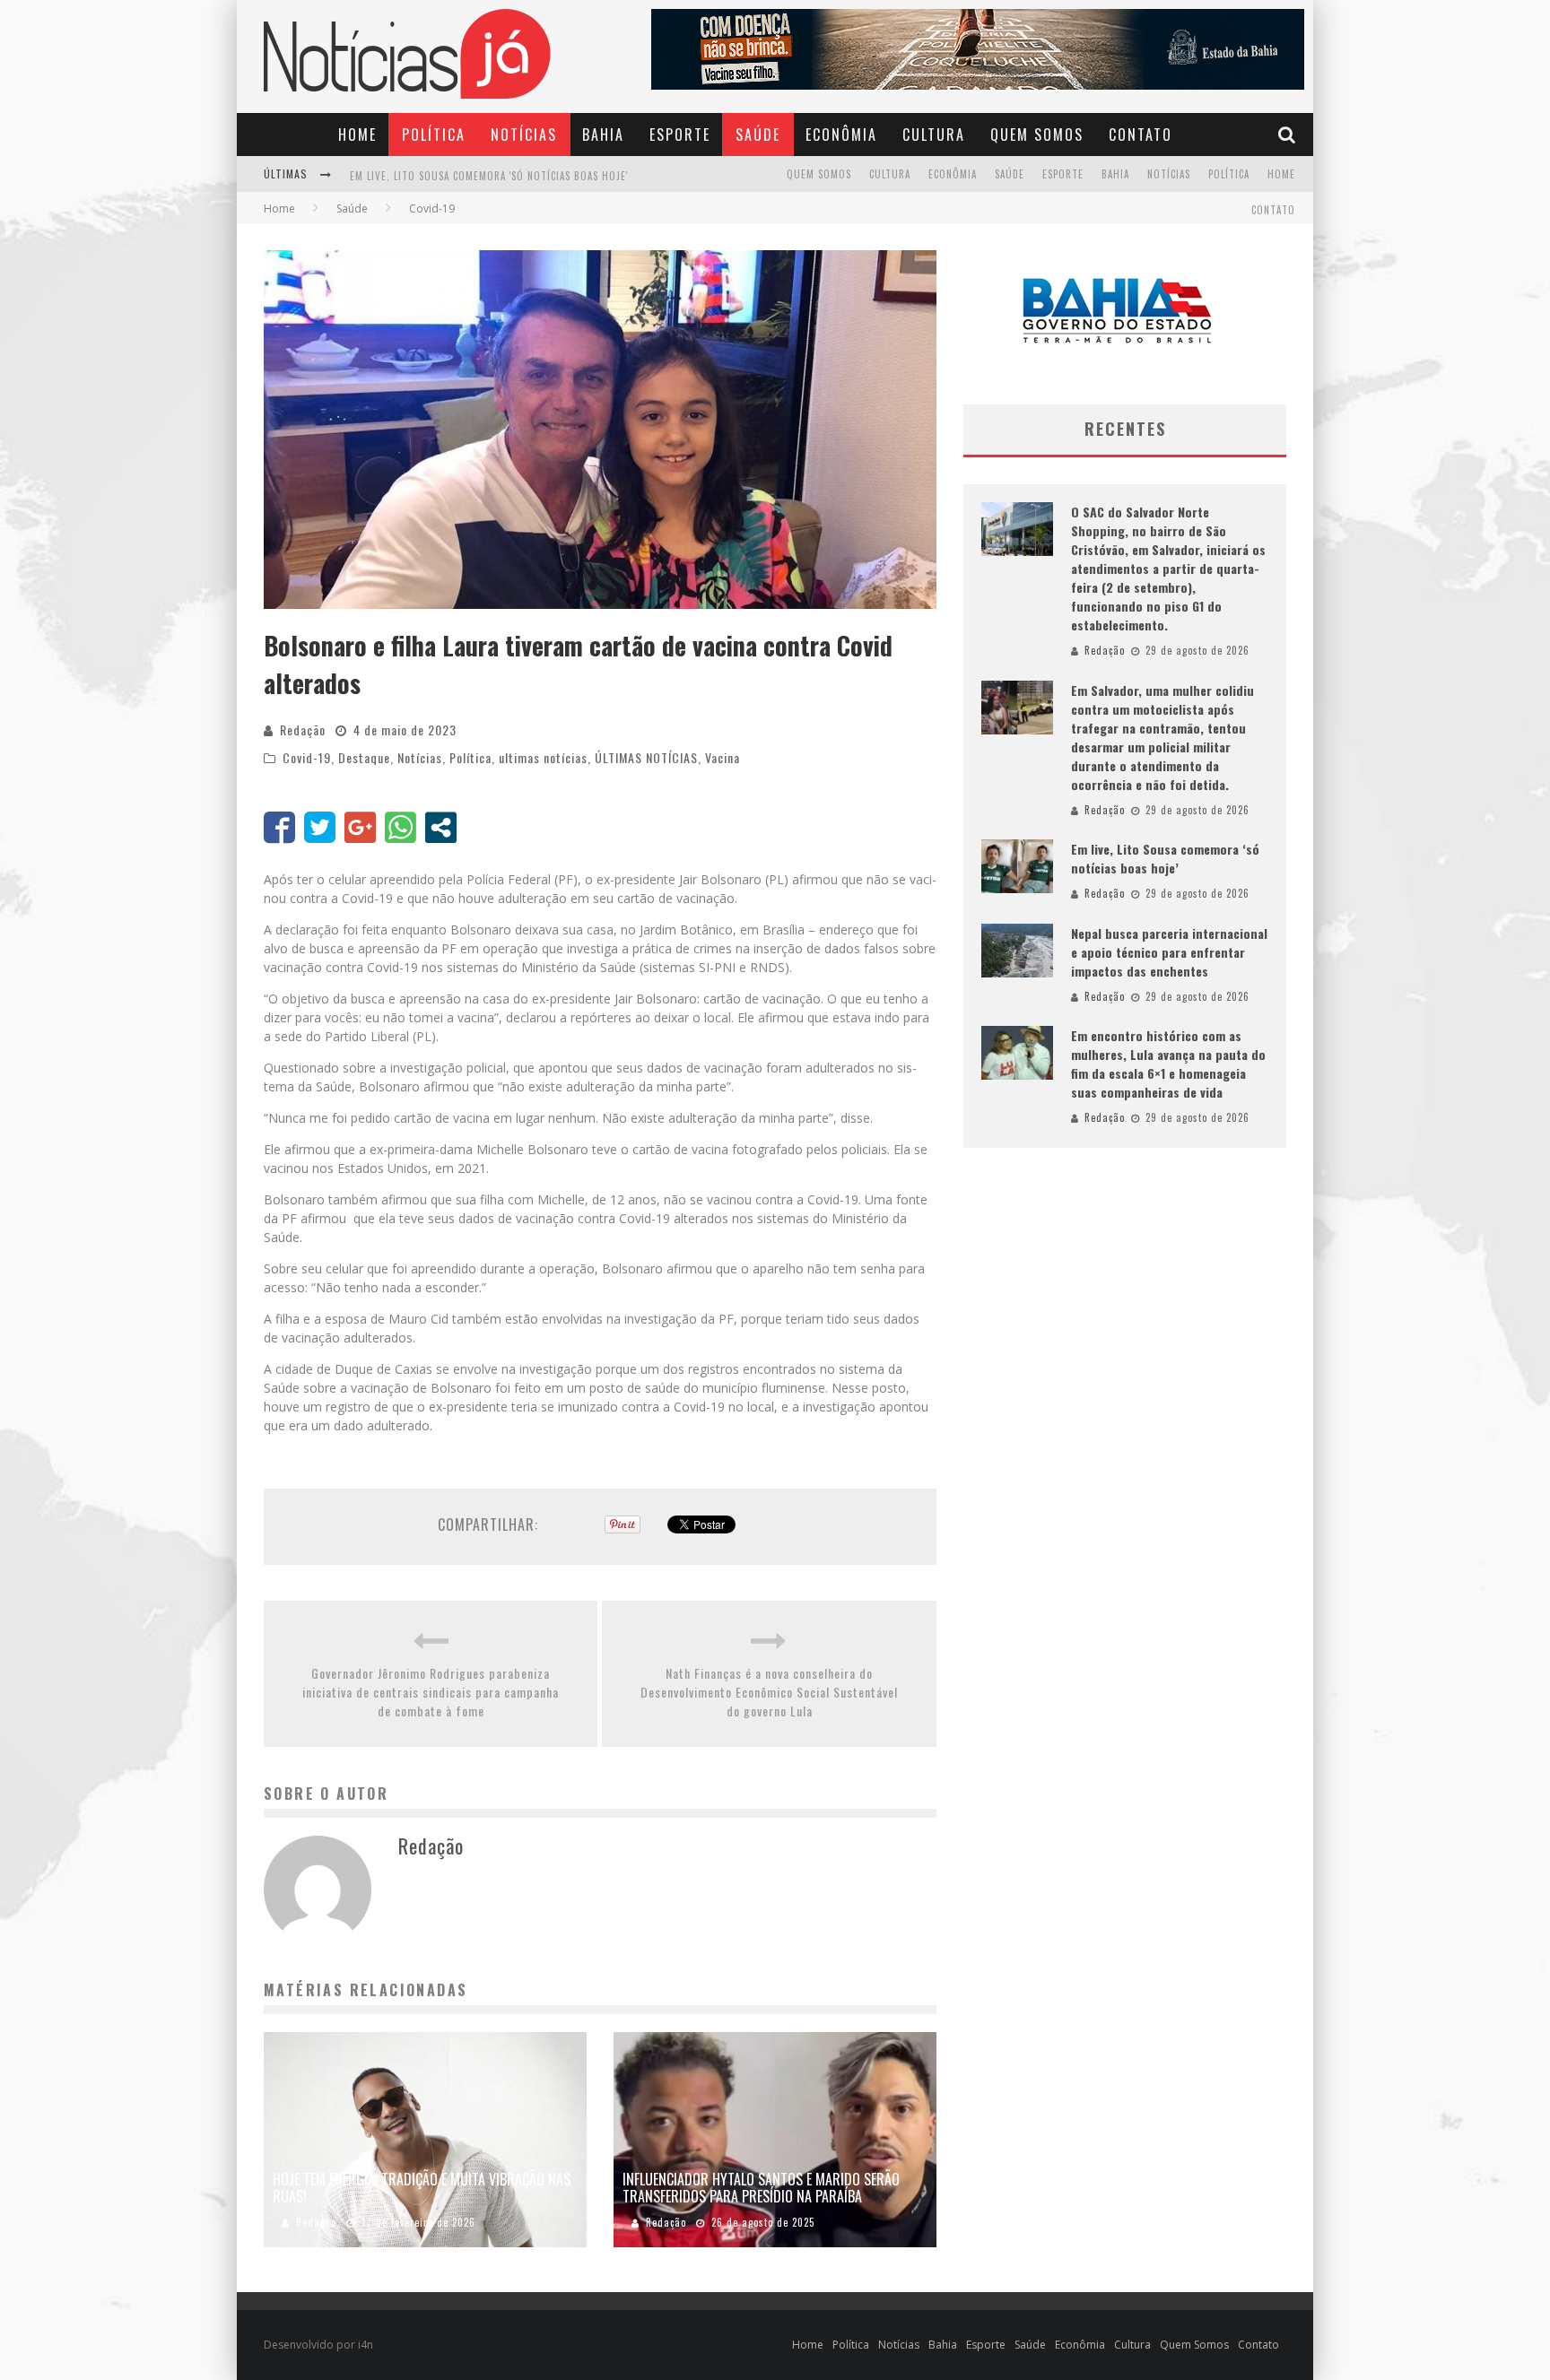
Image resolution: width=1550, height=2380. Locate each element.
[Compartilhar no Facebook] (279, 827)
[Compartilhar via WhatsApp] (401, 827)
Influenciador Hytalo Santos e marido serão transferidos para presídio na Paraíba (761, 2188)
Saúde (758, 135)
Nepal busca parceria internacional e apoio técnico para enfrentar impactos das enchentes (1169, 952)
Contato (1141, 135)
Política (434, 135)
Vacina (723, 757)
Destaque (364, 757)
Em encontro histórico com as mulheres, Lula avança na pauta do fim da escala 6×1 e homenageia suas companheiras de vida (1168, 1064)
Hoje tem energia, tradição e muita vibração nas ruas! (422, 2188)
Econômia (841, 135)
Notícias (524, 135)
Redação (303, 730)
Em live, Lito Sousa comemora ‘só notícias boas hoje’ (1165, 858)
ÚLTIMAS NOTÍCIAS (646, 757)
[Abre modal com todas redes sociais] (441, 827)
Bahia (603, 135)
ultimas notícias (543, 757)
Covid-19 (307, 757)
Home (357, 135)
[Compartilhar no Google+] (360, 827)
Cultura (934, 135)
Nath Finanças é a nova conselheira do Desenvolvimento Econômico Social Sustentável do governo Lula (769, 1692)
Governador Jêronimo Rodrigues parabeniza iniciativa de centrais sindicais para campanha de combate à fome (431, 1692)
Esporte (680, 135)
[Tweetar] (320, 827)
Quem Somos (1037, 135)
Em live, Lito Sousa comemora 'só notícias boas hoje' (489, 161)
